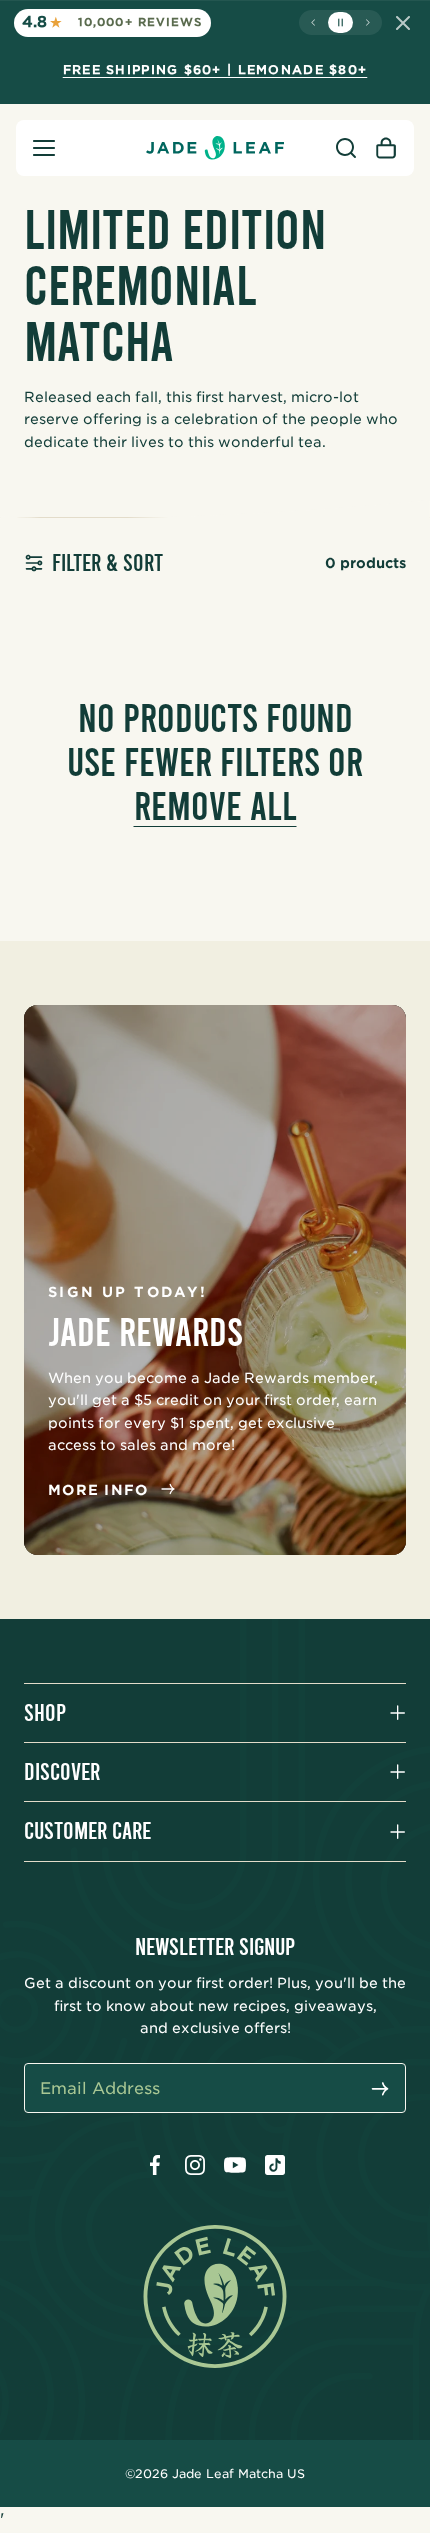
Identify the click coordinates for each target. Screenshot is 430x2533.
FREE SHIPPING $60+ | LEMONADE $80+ (215, 69)
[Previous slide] (313, 22)
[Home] (215, 148)
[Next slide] (367, 22)
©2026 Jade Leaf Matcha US (215, 2473)
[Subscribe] (380, 2090)
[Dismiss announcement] (403, 23)
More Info (98, 1490)
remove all (215, 806)
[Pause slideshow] (340, 22)
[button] (44, 148)
